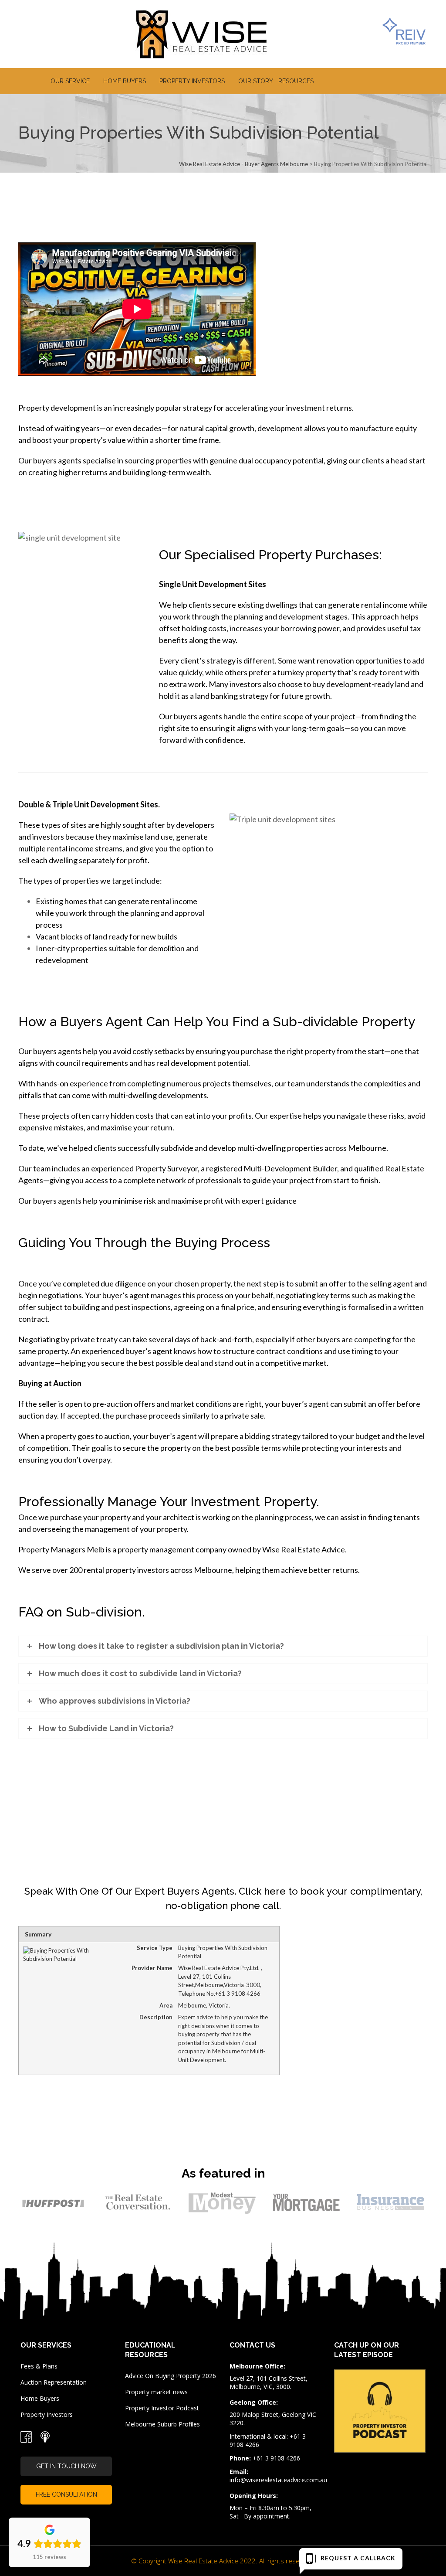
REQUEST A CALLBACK (355, 2558)
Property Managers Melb (61, 1549)
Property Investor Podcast (162, 2408)
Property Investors (47, 2414)
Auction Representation (54, 2382)
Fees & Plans (39, 2366)
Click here (262, 1891)
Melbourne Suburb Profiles (162, 2424)
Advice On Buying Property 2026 (171, 2376)
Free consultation (66, 2494)
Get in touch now (66, 2466)
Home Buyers (40, 2398)
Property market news (156, 2392)
